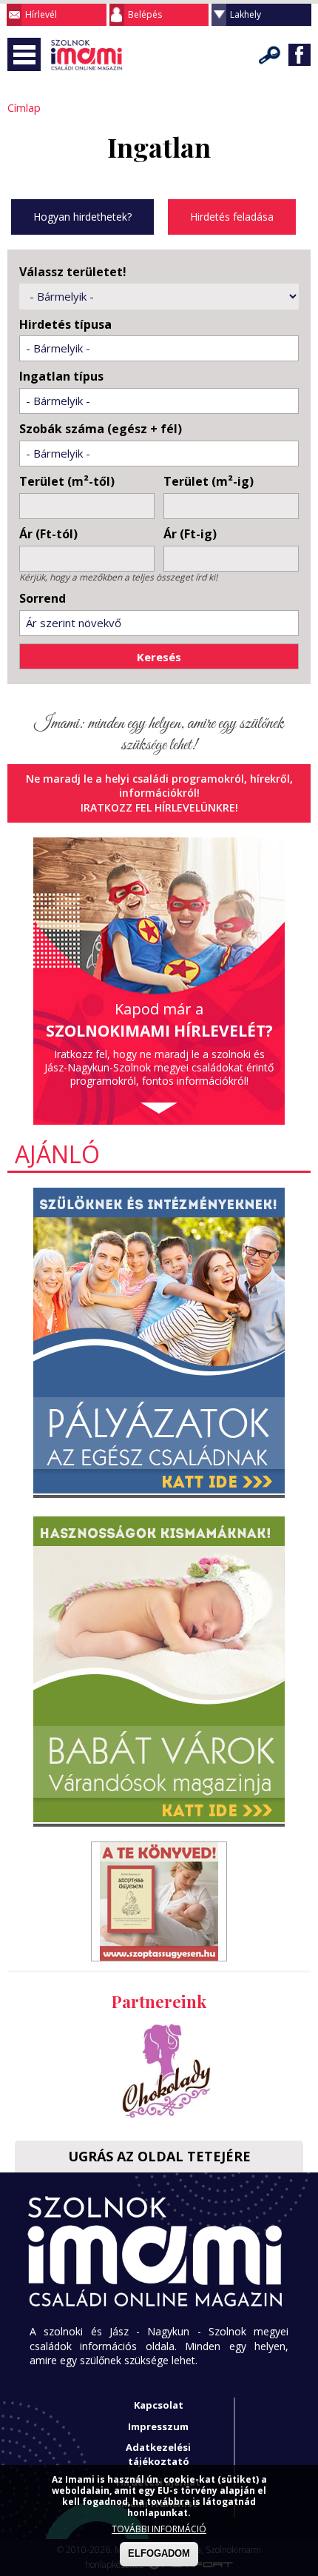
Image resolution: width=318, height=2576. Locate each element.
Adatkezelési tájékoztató (158, 2454)
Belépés (145, 14)
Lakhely (246, 14)
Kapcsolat (159, 2405)
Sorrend (43, 599)
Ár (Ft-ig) (190, 534)
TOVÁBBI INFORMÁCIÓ (159, 2529)
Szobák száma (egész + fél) (101, 429)
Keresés (270, 55)
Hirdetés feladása (232, 217)
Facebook (300, 55)
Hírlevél (41, 14)
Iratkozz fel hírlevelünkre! (159, 807)
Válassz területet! (73, 272)
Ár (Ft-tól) (48, 534)
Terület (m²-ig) (209, 482)
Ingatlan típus (61, 377)
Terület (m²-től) (67, 482)
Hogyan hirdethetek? (82, 217)
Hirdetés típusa (65, 325)
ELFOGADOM (159, 2553)
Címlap (24, 107)
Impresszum (158, 2426)
